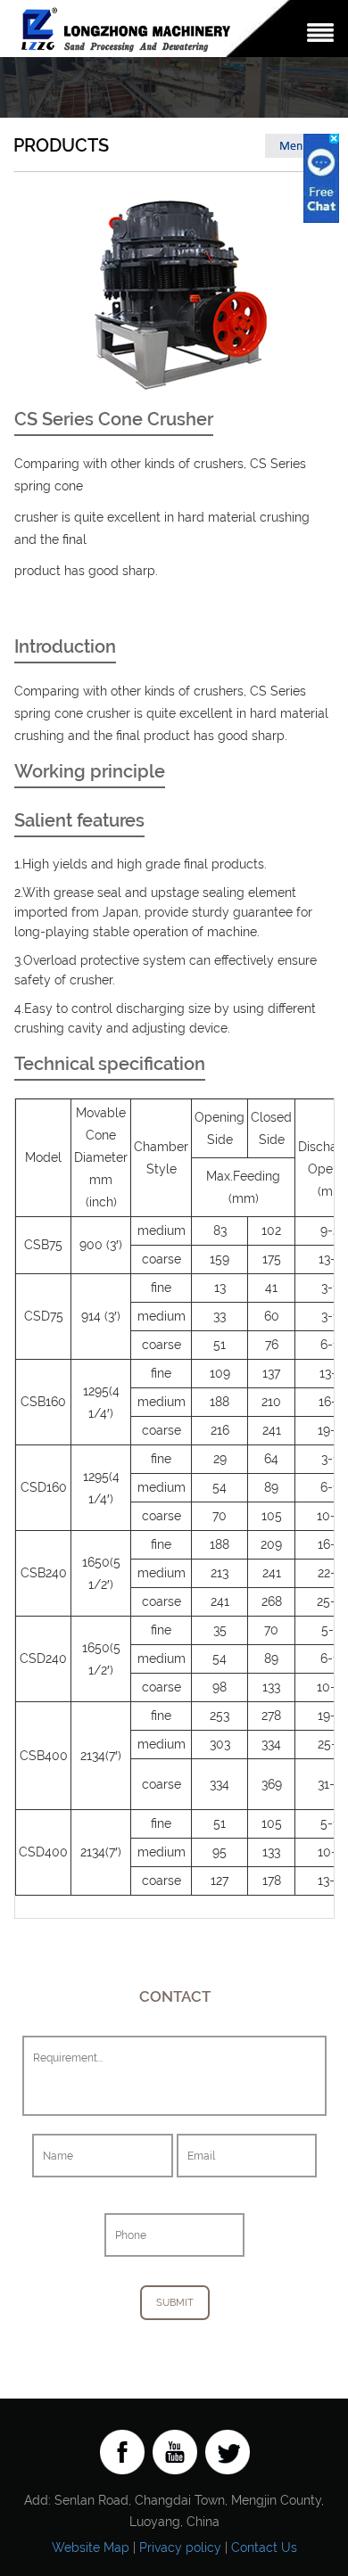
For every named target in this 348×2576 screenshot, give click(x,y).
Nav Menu (320, 33)
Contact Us (264, 2547)
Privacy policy (180, 2547)
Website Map (91, 2547)
